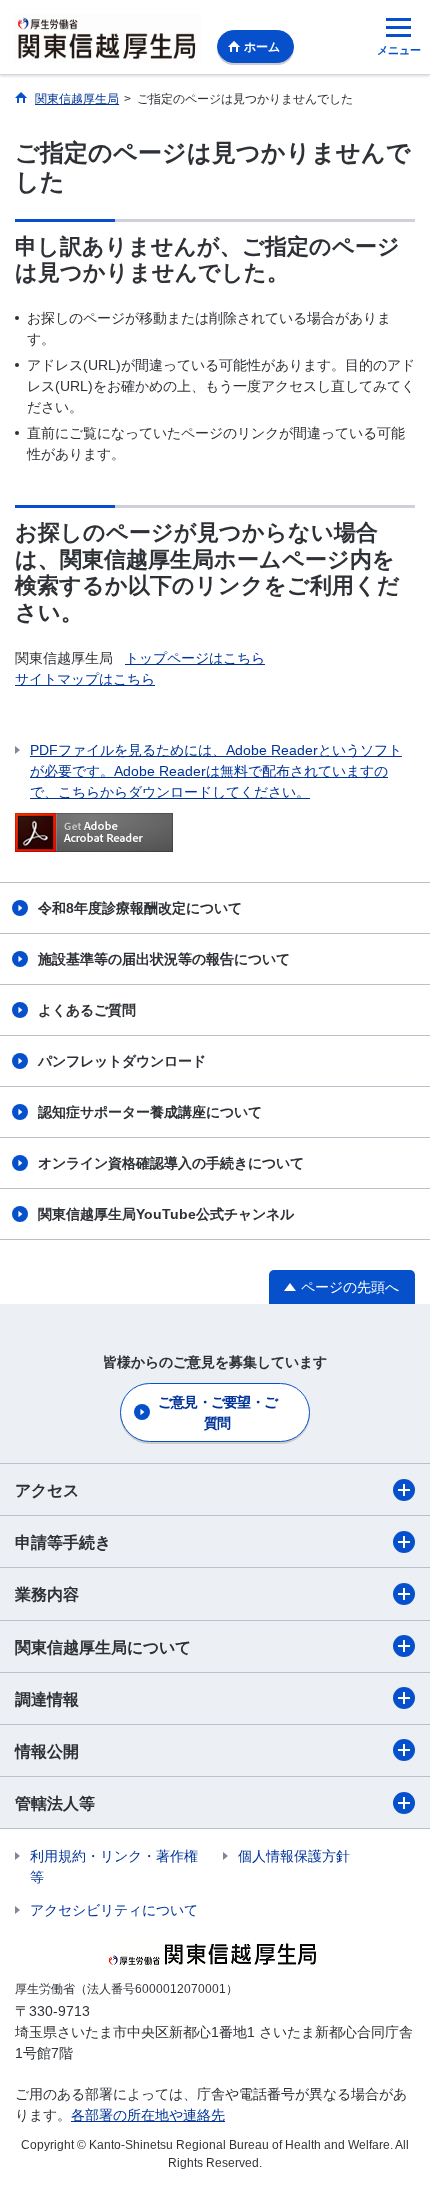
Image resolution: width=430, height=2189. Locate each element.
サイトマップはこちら (85, 679)
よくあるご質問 (87, 1010)
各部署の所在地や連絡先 (148, 2115)
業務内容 (47, 1594)
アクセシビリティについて (114, 1910)
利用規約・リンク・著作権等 (114, 1866)
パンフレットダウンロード (122, 1061)
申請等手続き (63, 1542)
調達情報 (47, 1699)
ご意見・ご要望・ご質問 (218, 1412)
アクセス (47, 1490)
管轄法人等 (55, 1803)
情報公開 (47, 1751)
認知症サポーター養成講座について (150, 1112)
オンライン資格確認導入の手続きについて (171, 1163)
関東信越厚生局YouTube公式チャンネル (166, 1214)
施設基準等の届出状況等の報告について (164, 959)
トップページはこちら (195, 658)
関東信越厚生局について (103, 1647)
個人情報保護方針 (294, 1856)
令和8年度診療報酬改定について (140, 908)
